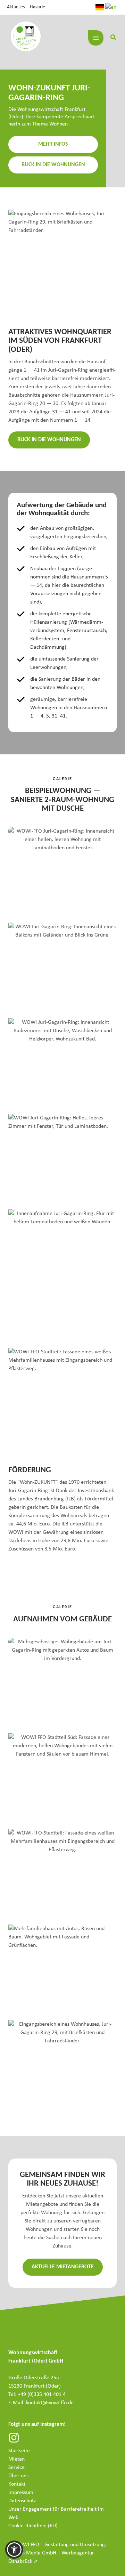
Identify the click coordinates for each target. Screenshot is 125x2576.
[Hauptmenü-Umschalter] (96, 38)
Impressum (21, 2493)
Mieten (16, 2459)
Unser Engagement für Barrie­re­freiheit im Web (56, 2513)
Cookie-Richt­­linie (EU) (33, 2526)
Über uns (18, 2476)
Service (16, 2468)
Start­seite (19, 2451)
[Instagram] (14, 2438)
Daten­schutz (22, 2501)
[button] (114, 39)
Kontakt (17, 2484)
